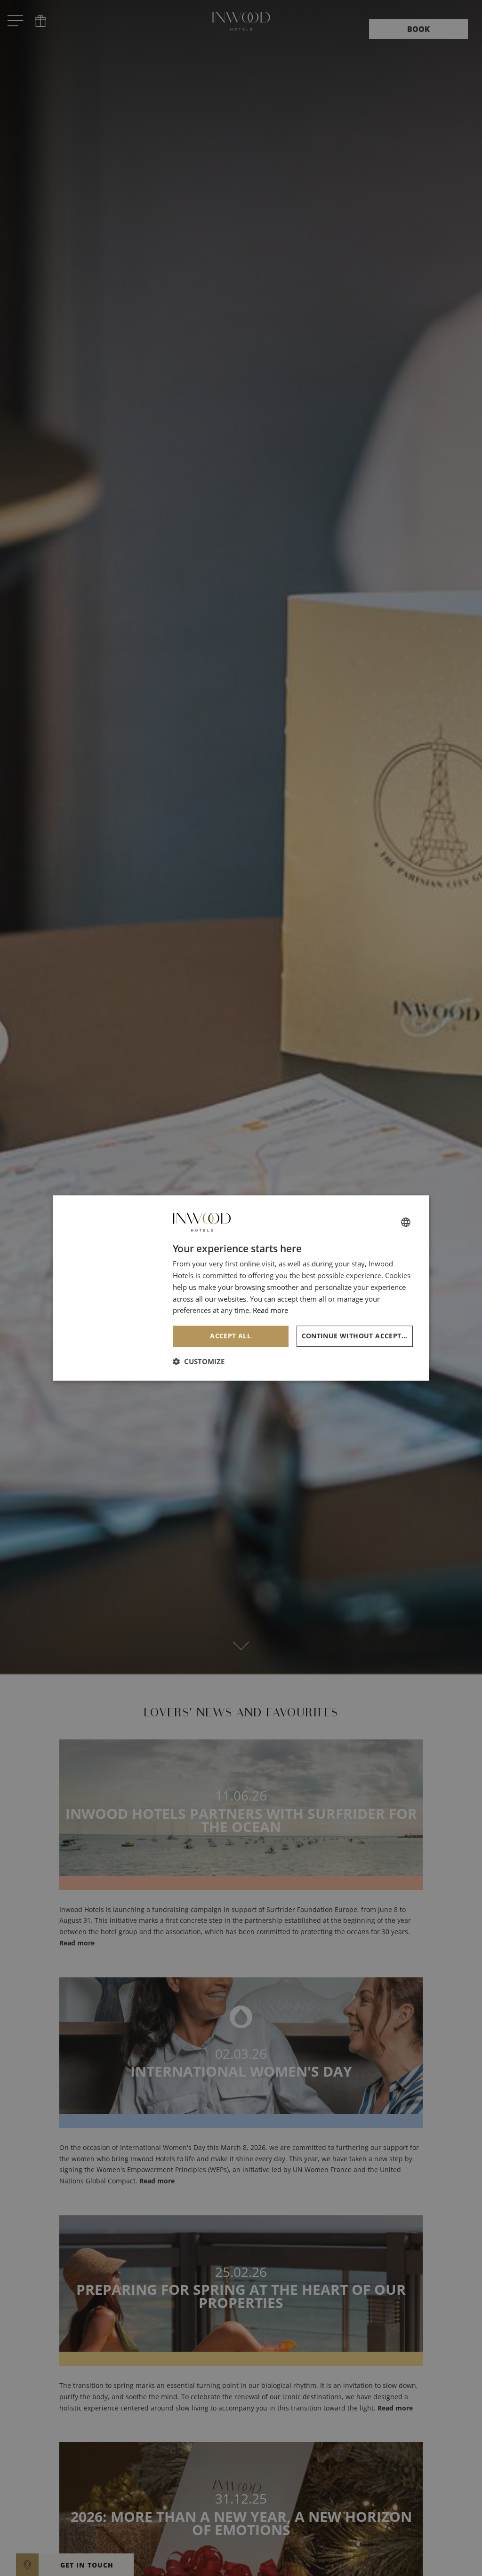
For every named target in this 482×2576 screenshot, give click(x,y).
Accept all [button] (230, 1336)
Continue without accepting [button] (357, 1336)
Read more (270, 1310)
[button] (199, 1361)
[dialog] (241, 1288)
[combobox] (406, 1222)
